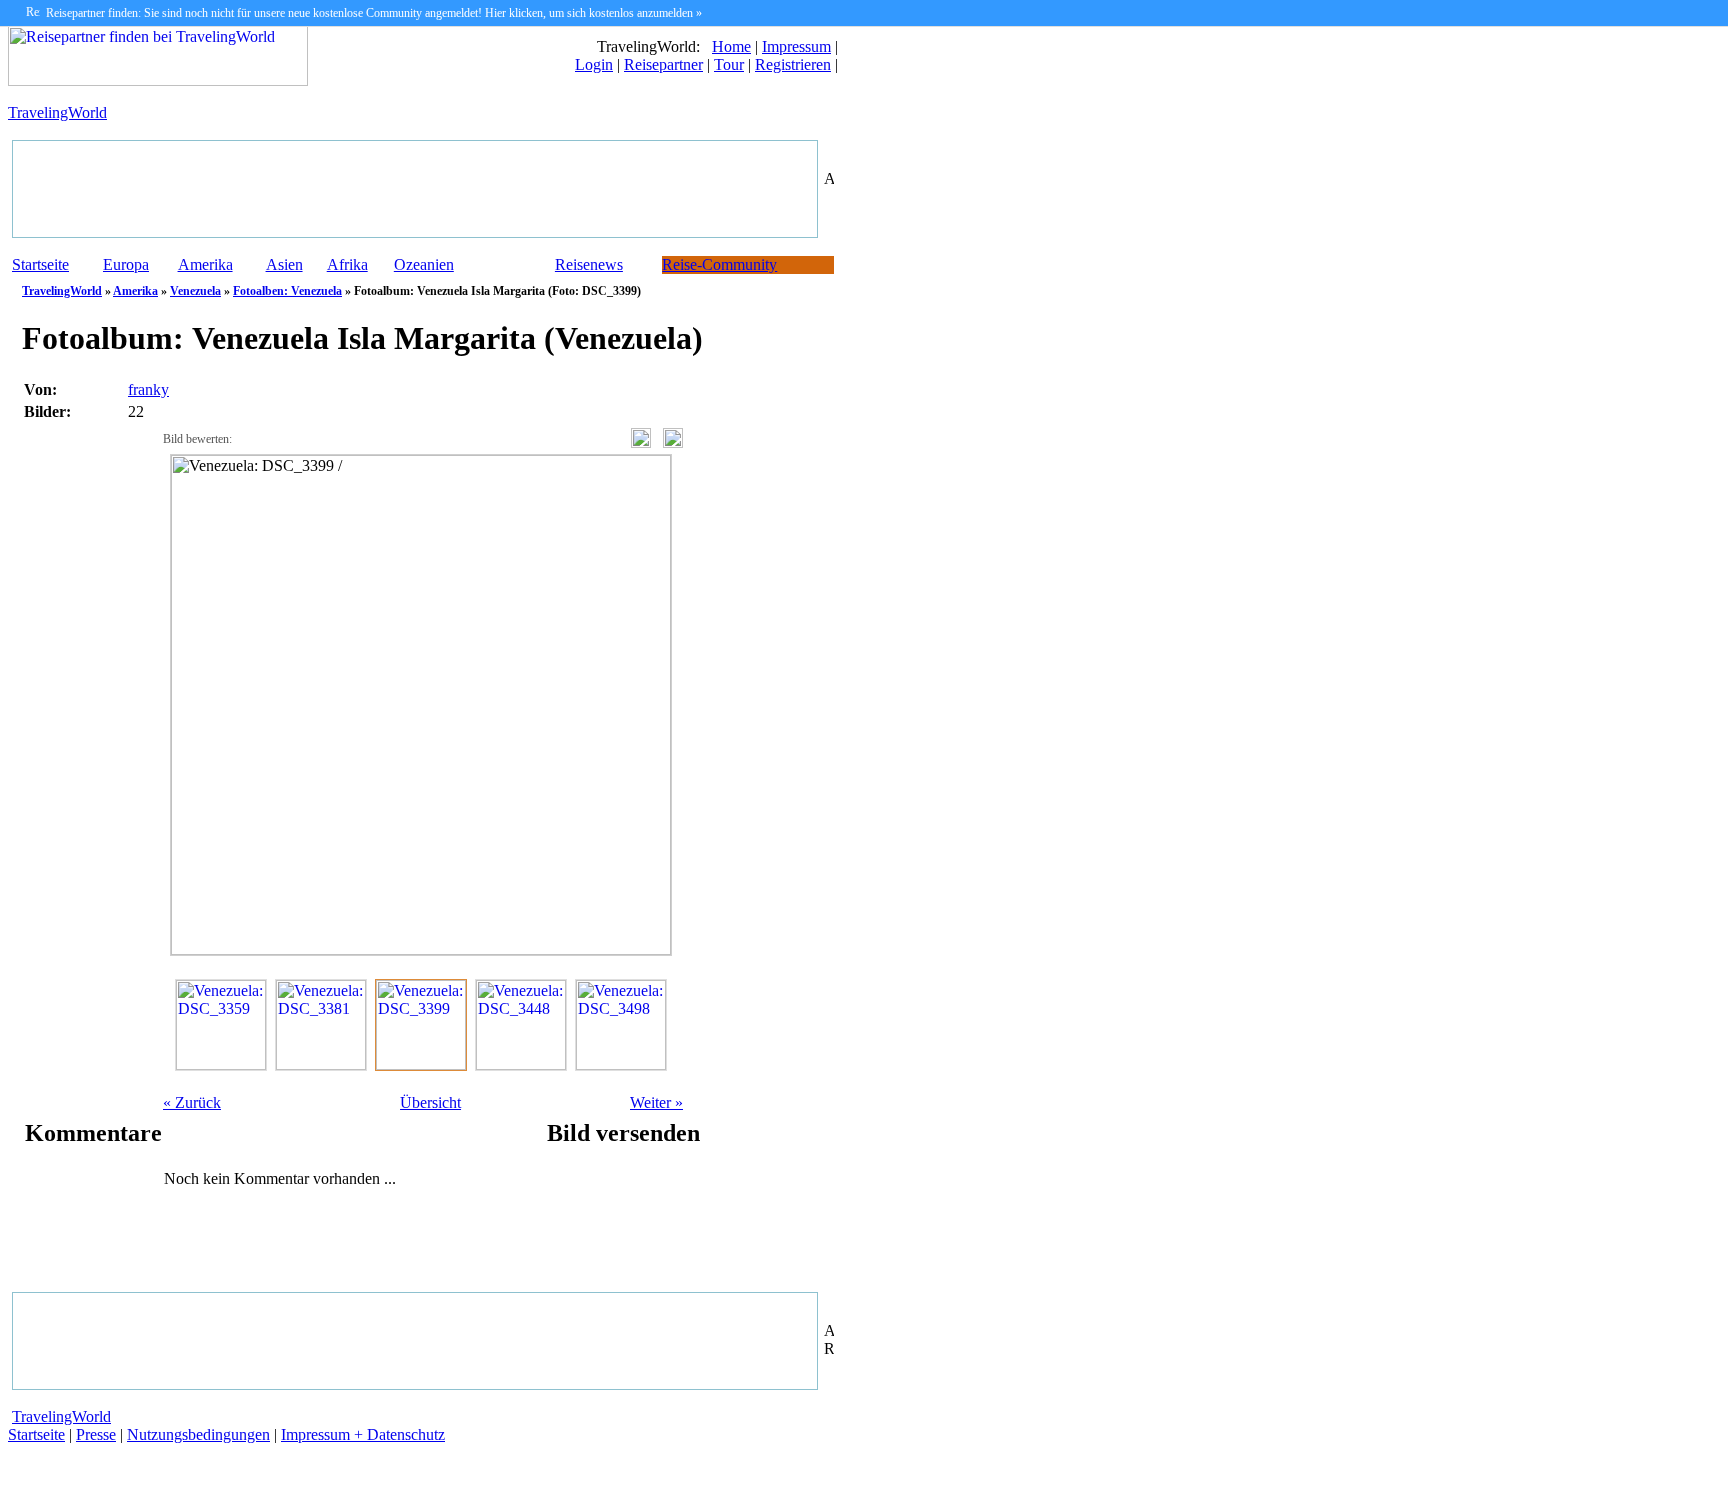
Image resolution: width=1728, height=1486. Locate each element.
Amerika (205, 264)
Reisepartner (663, 64)
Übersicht (430, 1102)
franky (148, 389)
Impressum (796, 46)
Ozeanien (424, 264)
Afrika (347, 264)
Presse (96, 1434)
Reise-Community (719, 264)
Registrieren (793, 64)
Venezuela (195, 291)
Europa (126, 264)
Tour (729, 64)
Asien (284, 264)
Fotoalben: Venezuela (287, 291)
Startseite (40, 264)
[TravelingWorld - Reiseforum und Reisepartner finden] (158, 80)
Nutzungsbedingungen (198, 1434)
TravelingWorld (57, 112)
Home (731, 46)
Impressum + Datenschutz (363, 1434)
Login (594, 64)
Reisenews (589, 264)
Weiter (656, 1102)
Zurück (192, 1102)
